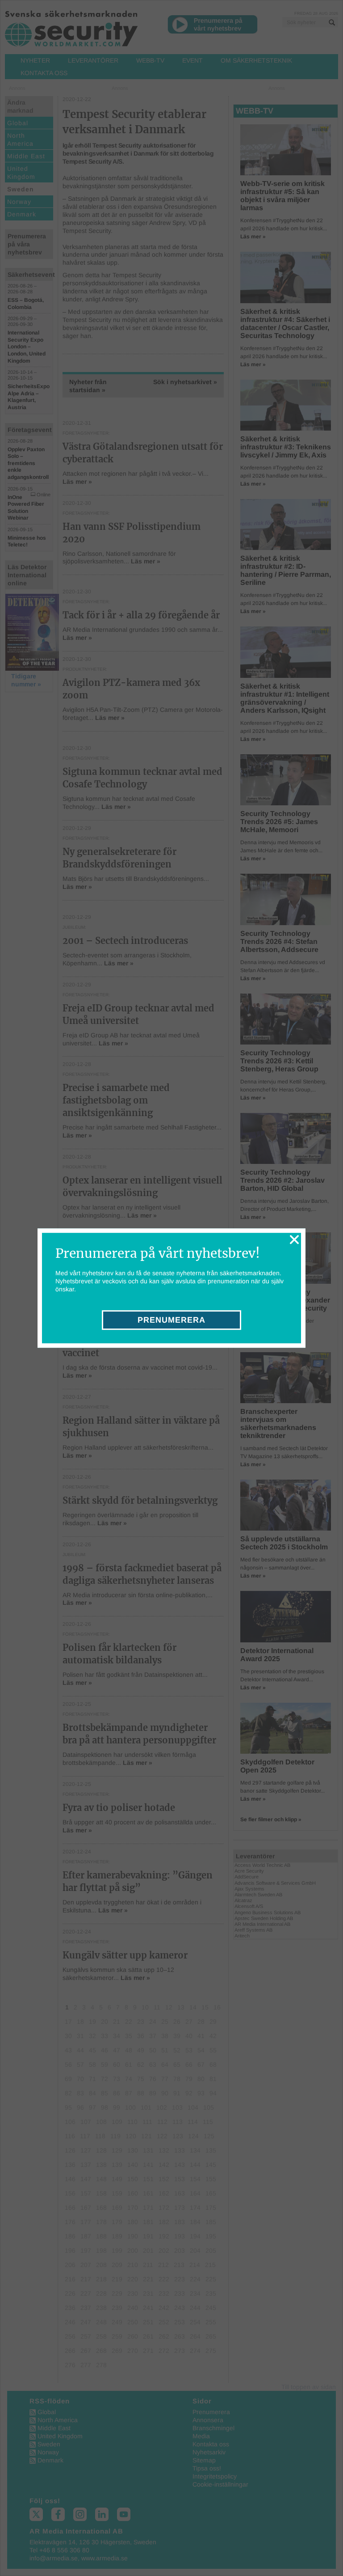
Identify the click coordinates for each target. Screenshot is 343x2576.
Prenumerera (171, 1320)
